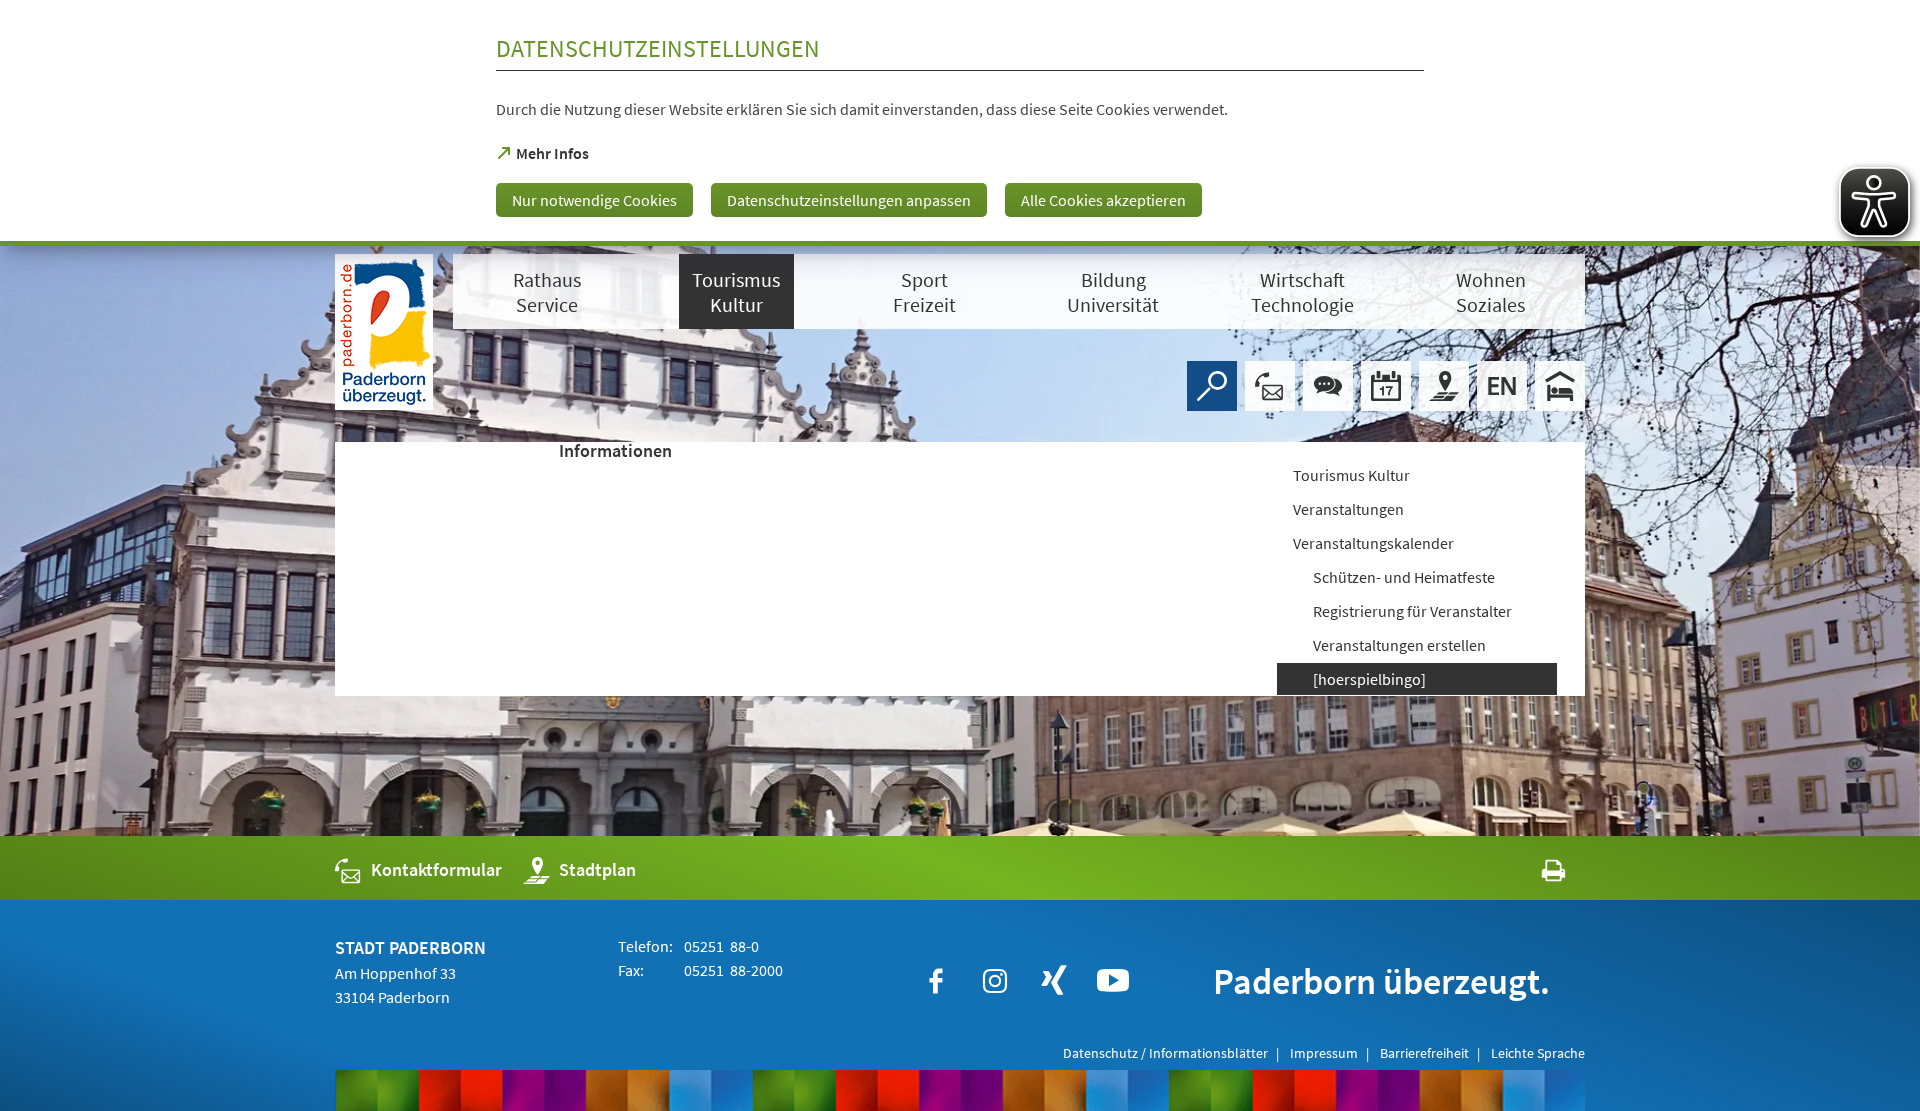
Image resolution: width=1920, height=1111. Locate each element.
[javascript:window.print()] (1535, 874)
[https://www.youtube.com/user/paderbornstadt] (1113, 981)
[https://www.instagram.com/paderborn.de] (995, 981)
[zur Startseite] (384, 332)
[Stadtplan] (1444, 386)
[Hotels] (1560, 386)
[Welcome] (1502, 386)
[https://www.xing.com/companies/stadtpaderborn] (1054, 981)
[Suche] (1212, 386)
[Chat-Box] (1328, 386)
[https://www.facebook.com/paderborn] (936, 981)
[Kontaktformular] (1270, 386)
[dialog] (960, 123)
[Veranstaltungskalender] (1386, 386)
